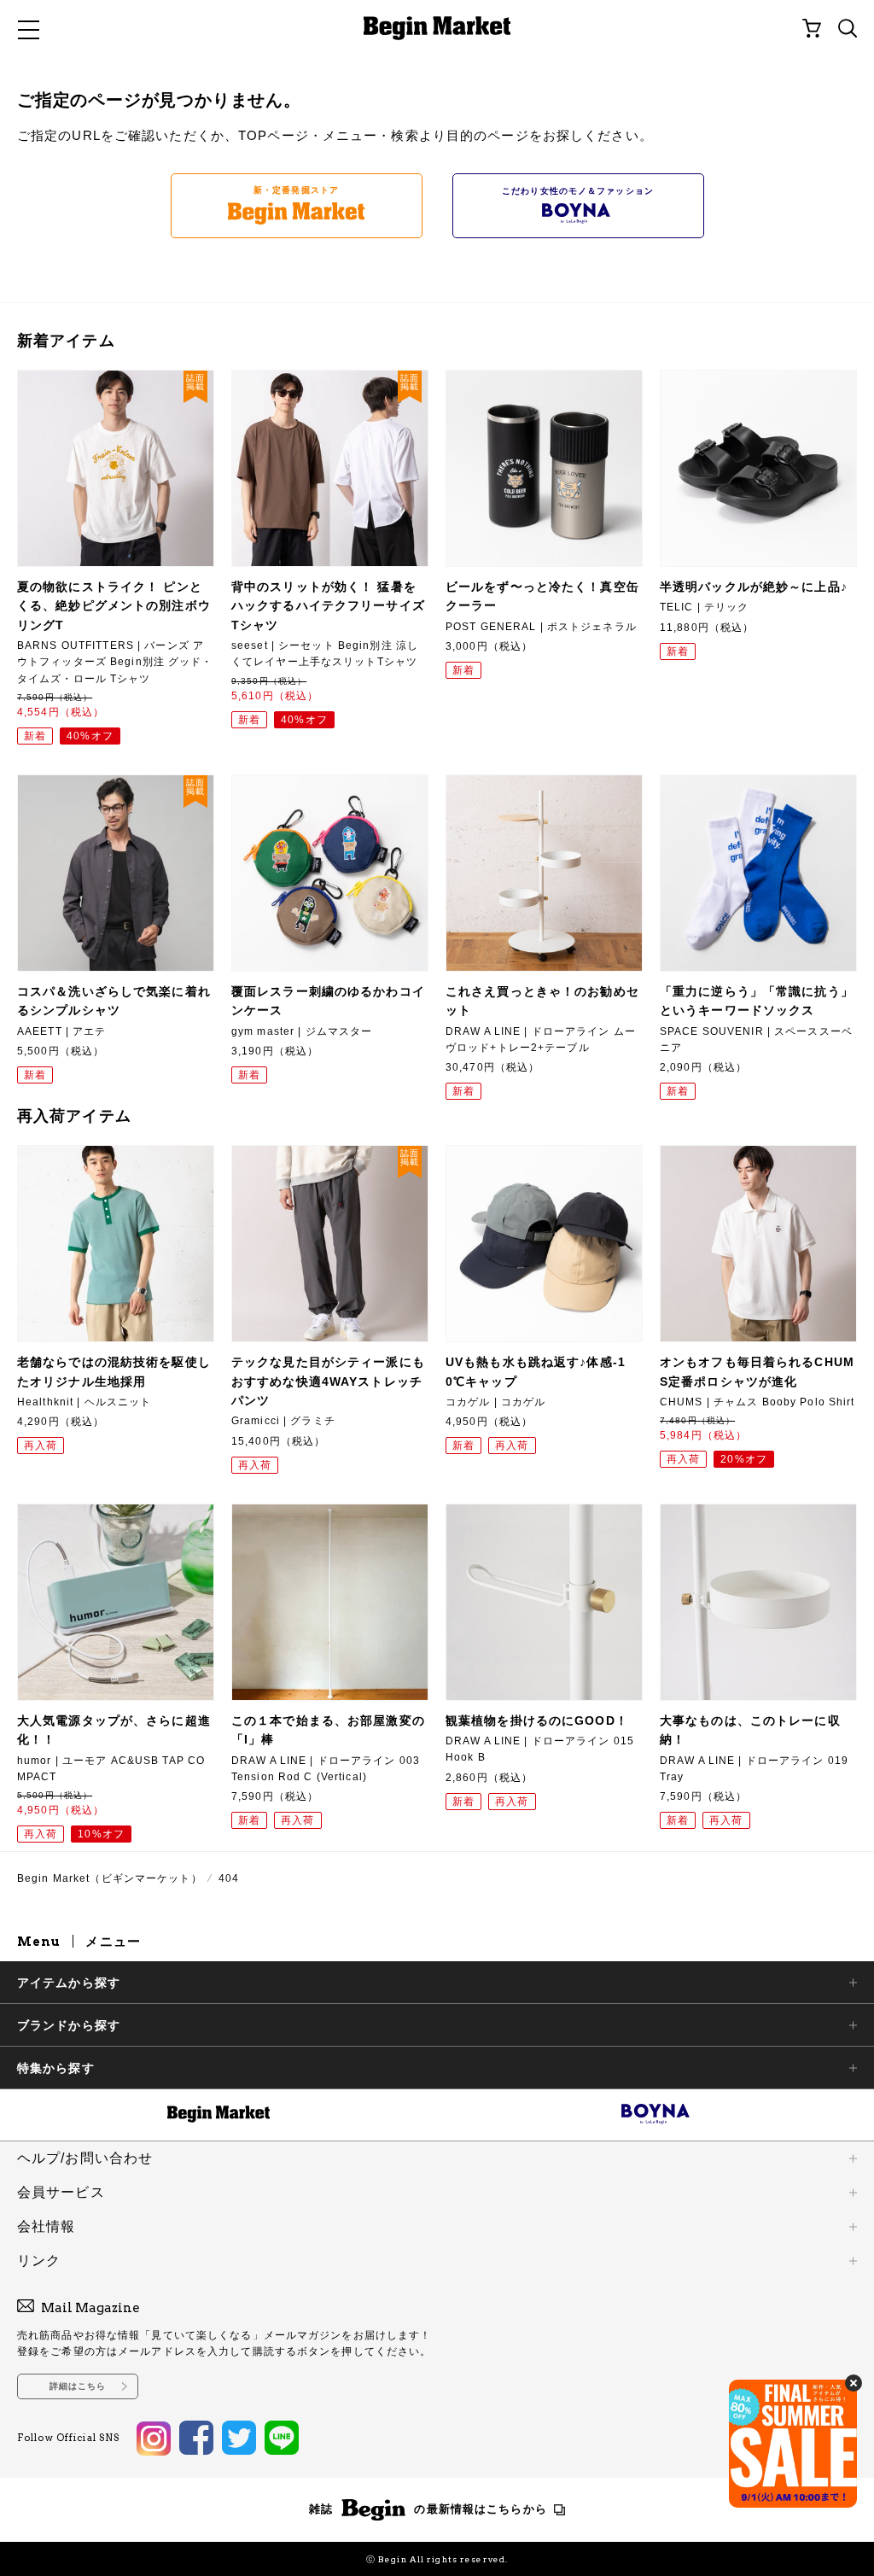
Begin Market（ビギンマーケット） (110, 1878)
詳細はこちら (78, 2386)
